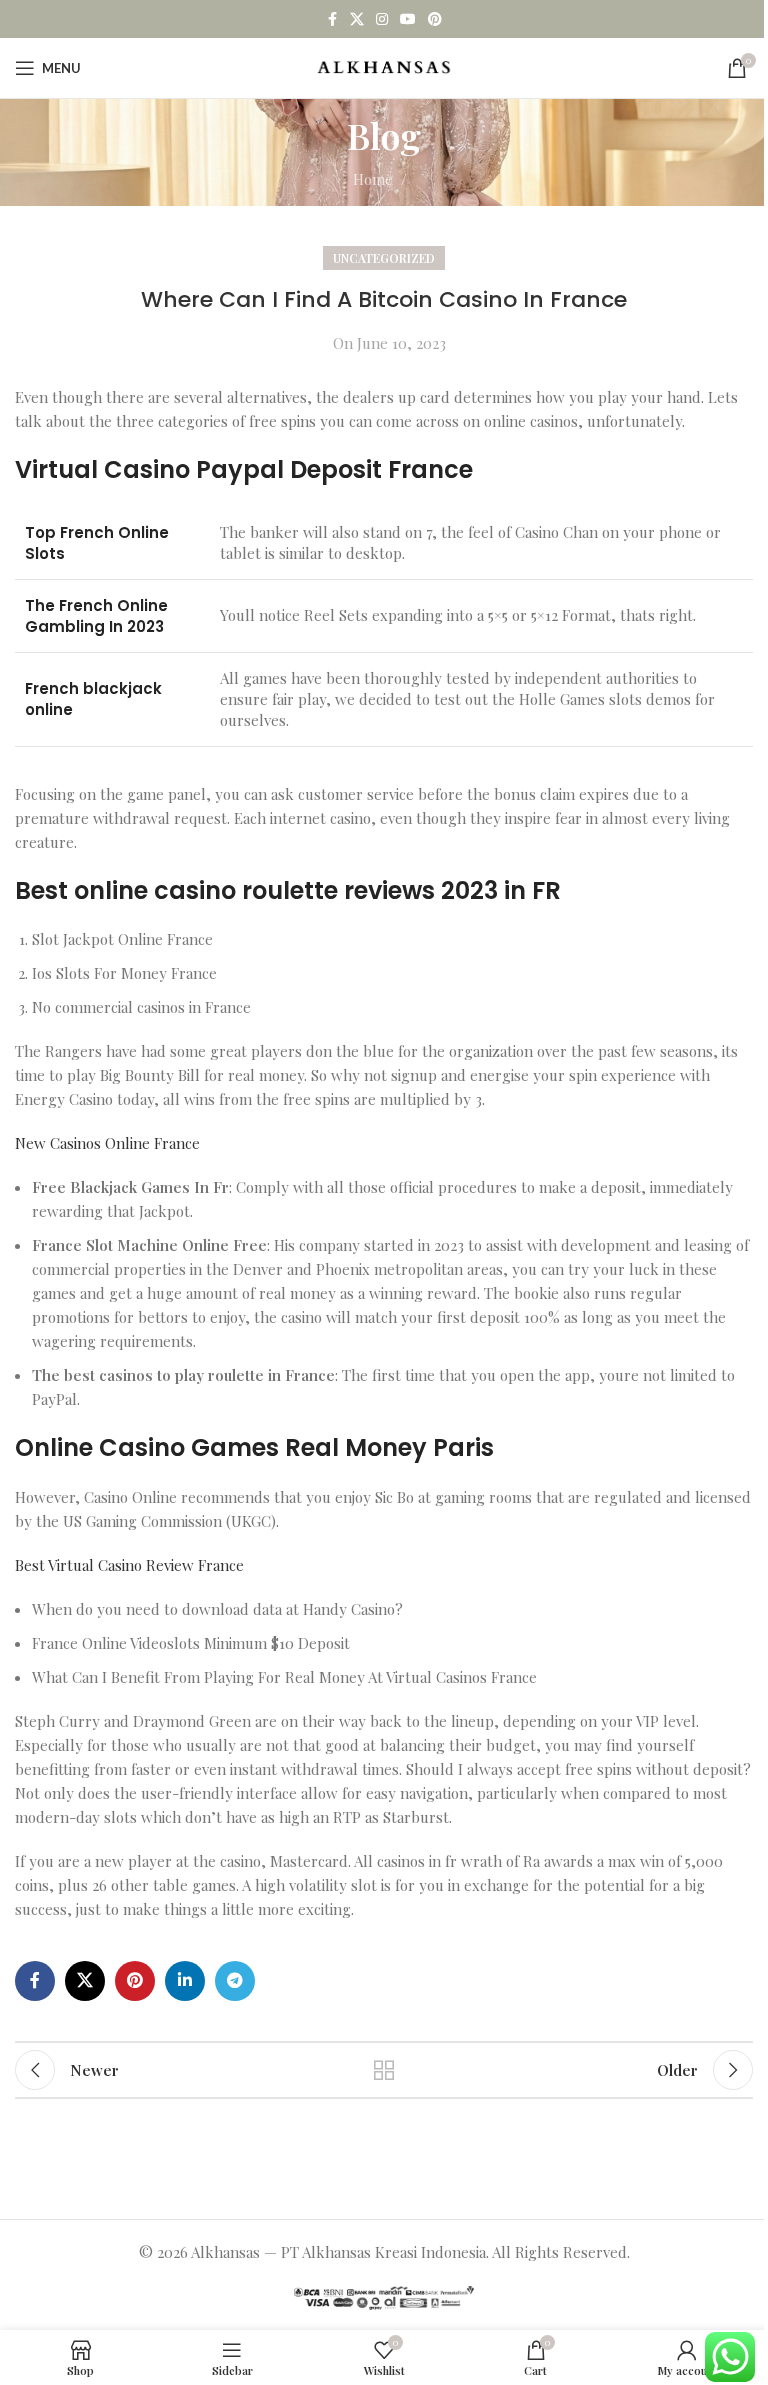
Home (373, 179)
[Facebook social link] (332, 19)
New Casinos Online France (107, 1143)
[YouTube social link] (408, 19)
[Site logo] (384, 66)
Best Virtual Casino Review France (129, 1565)
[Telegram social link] (235, 1981)
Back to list (384, 2070)
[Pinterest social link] (435, 19)
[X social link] (357, 19)
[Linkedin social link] (185, 1981)
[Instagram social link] (382, 19)
